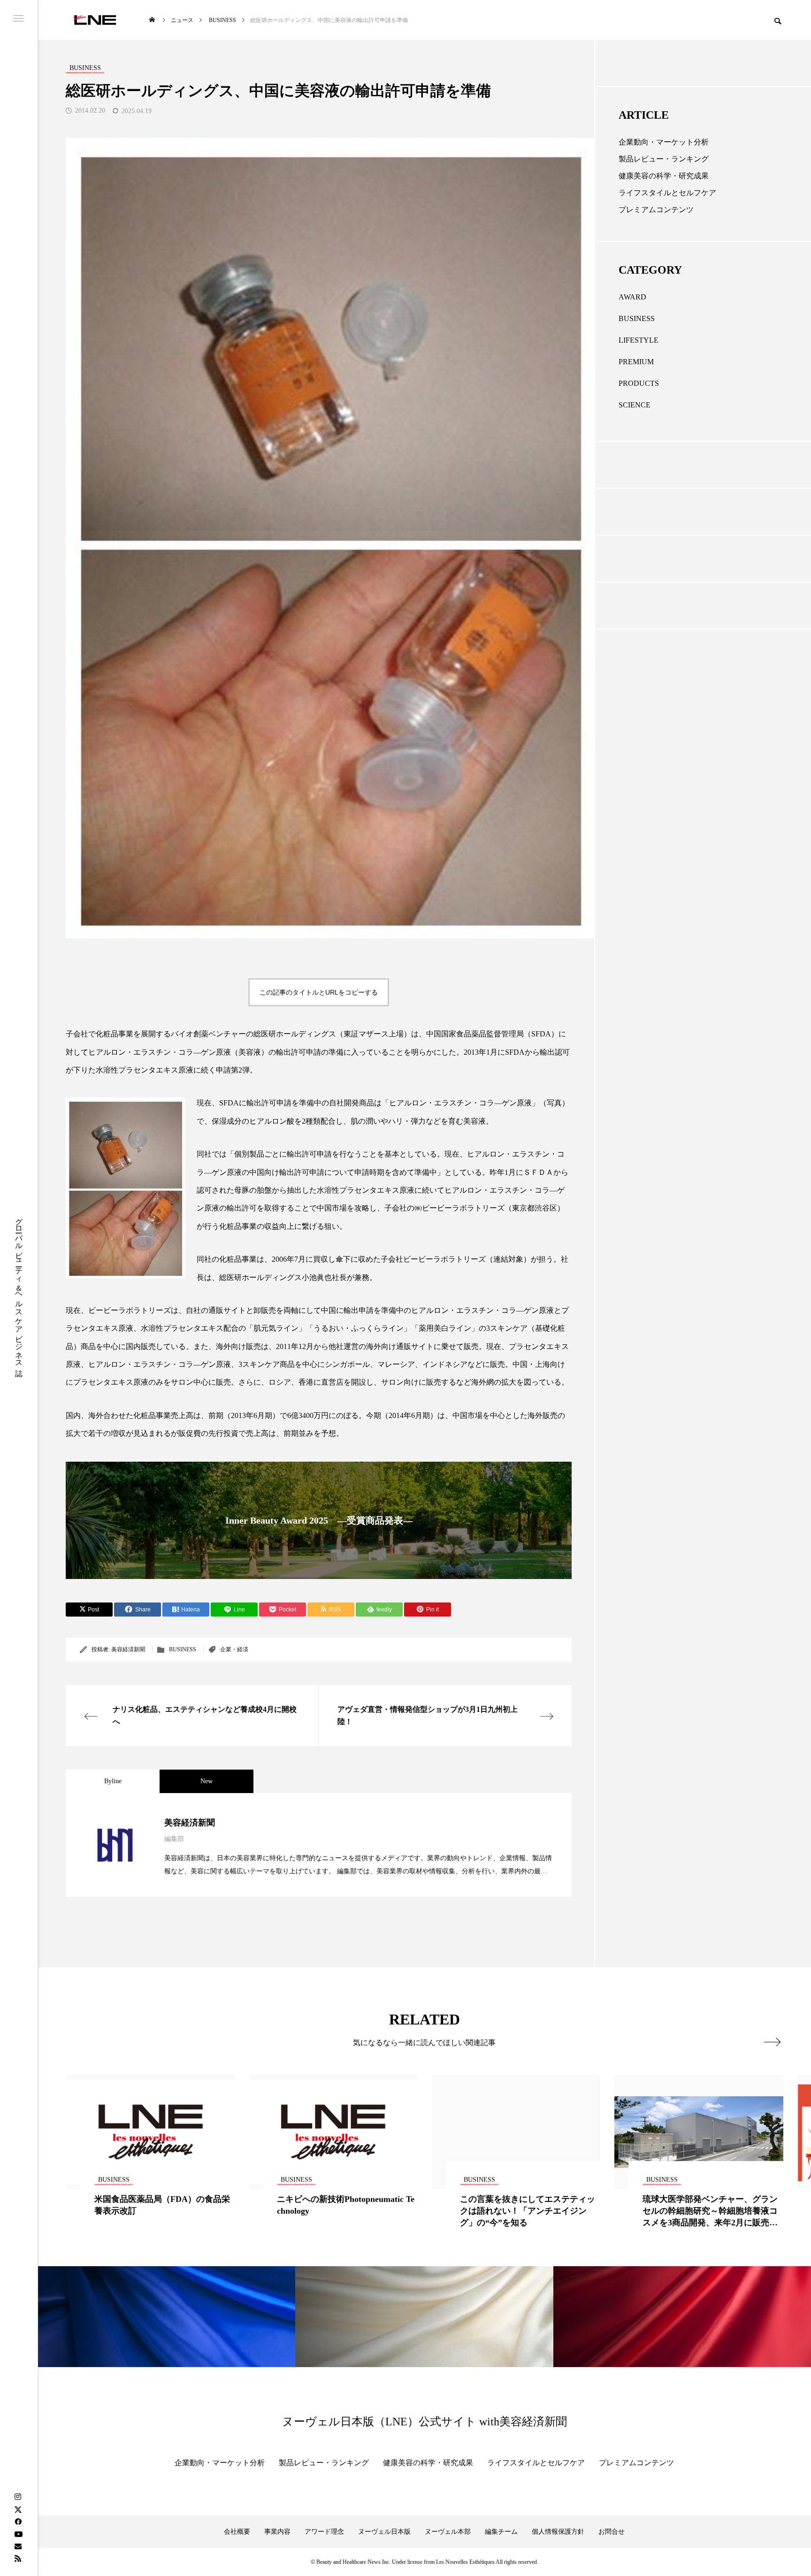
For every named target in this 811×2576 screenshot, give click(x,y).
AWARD (632, 297)
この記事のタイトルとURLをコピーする (319, 992)
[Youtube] (18, 2534)
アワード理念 (324, 2532)
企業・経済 (234, 1649)
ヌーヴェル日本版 (384, 2532)
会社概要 (237, 2532)
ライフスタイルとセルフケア (667, 193)
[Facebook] (18, 2522)
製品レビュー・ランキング (664, 159)
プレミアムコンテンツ (656, 210)
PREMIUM (636, 362)
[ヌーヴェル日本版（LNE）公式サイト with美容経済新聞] (95, 20)
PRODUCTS (639, 383)
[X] (18, 2509)
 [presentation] (772, 2042)
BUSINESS (183, 1649)
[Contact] (18, 2546)
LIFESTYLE (639, 340)
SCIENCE (635, 405)
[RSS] (18, 2558)
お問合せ (612, 2532)
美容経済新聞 (128, 1649)
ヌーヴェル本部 (448, 2532)
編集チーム (501, 2532)
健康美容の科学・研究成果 (664, 176)
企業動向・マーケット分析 (664, 142)
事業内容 (277, 2532)
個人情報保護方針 (558, 2532)
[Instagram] (18, 2497)
